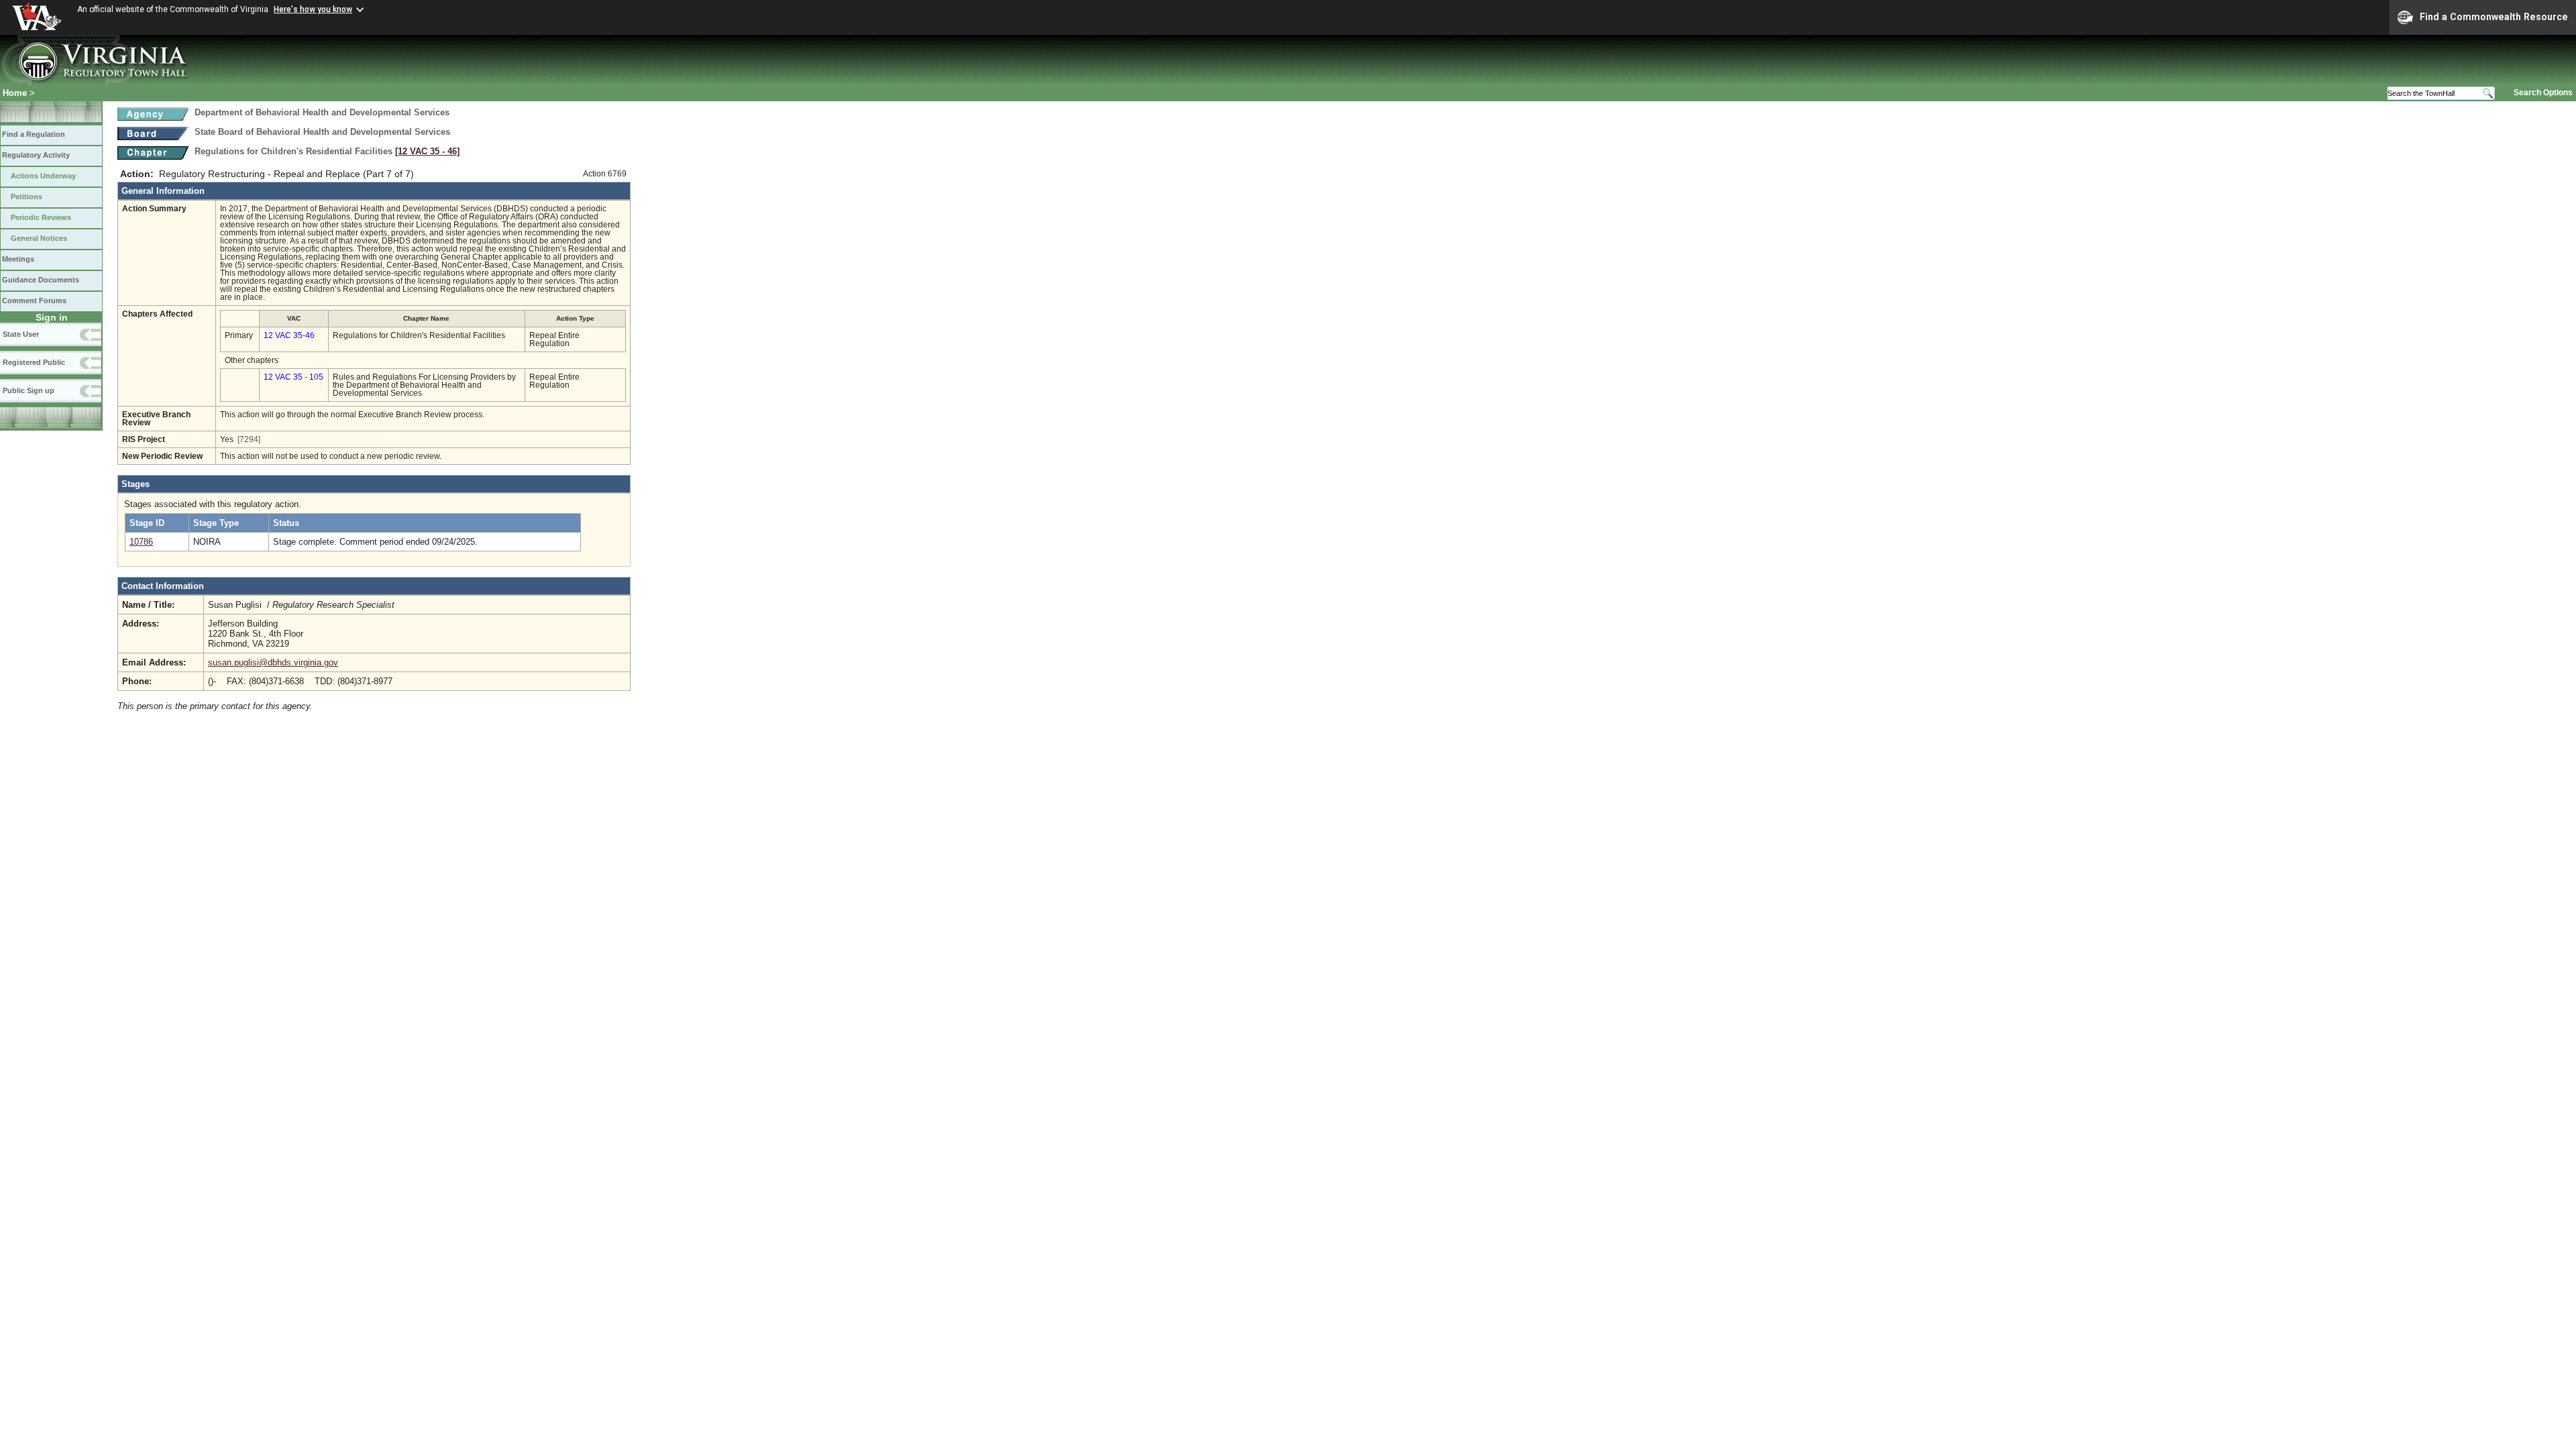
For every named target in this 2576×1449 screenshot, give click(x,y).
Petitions (26, 197)
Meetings (18, 259)
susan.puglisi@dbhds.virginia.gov (273, 662)
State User (21, 334)
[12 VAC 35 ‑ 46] (427, 151)
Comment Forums (34, 301)
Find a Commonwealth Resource (2494, 17)
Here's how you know (313, 9)
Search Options (2543, 93)
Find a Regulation (34, 134)
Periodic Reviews (41, 217)
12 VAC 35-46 (289, 335)
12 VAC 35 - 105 (293, 377)
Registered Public (34, 362)
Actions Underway (43, 176)
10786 (141, 542)
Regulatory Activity (36, 155)
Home (15, 93)
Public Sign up (29, 390)
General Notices (39, 238)
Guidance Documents (41, 280)
